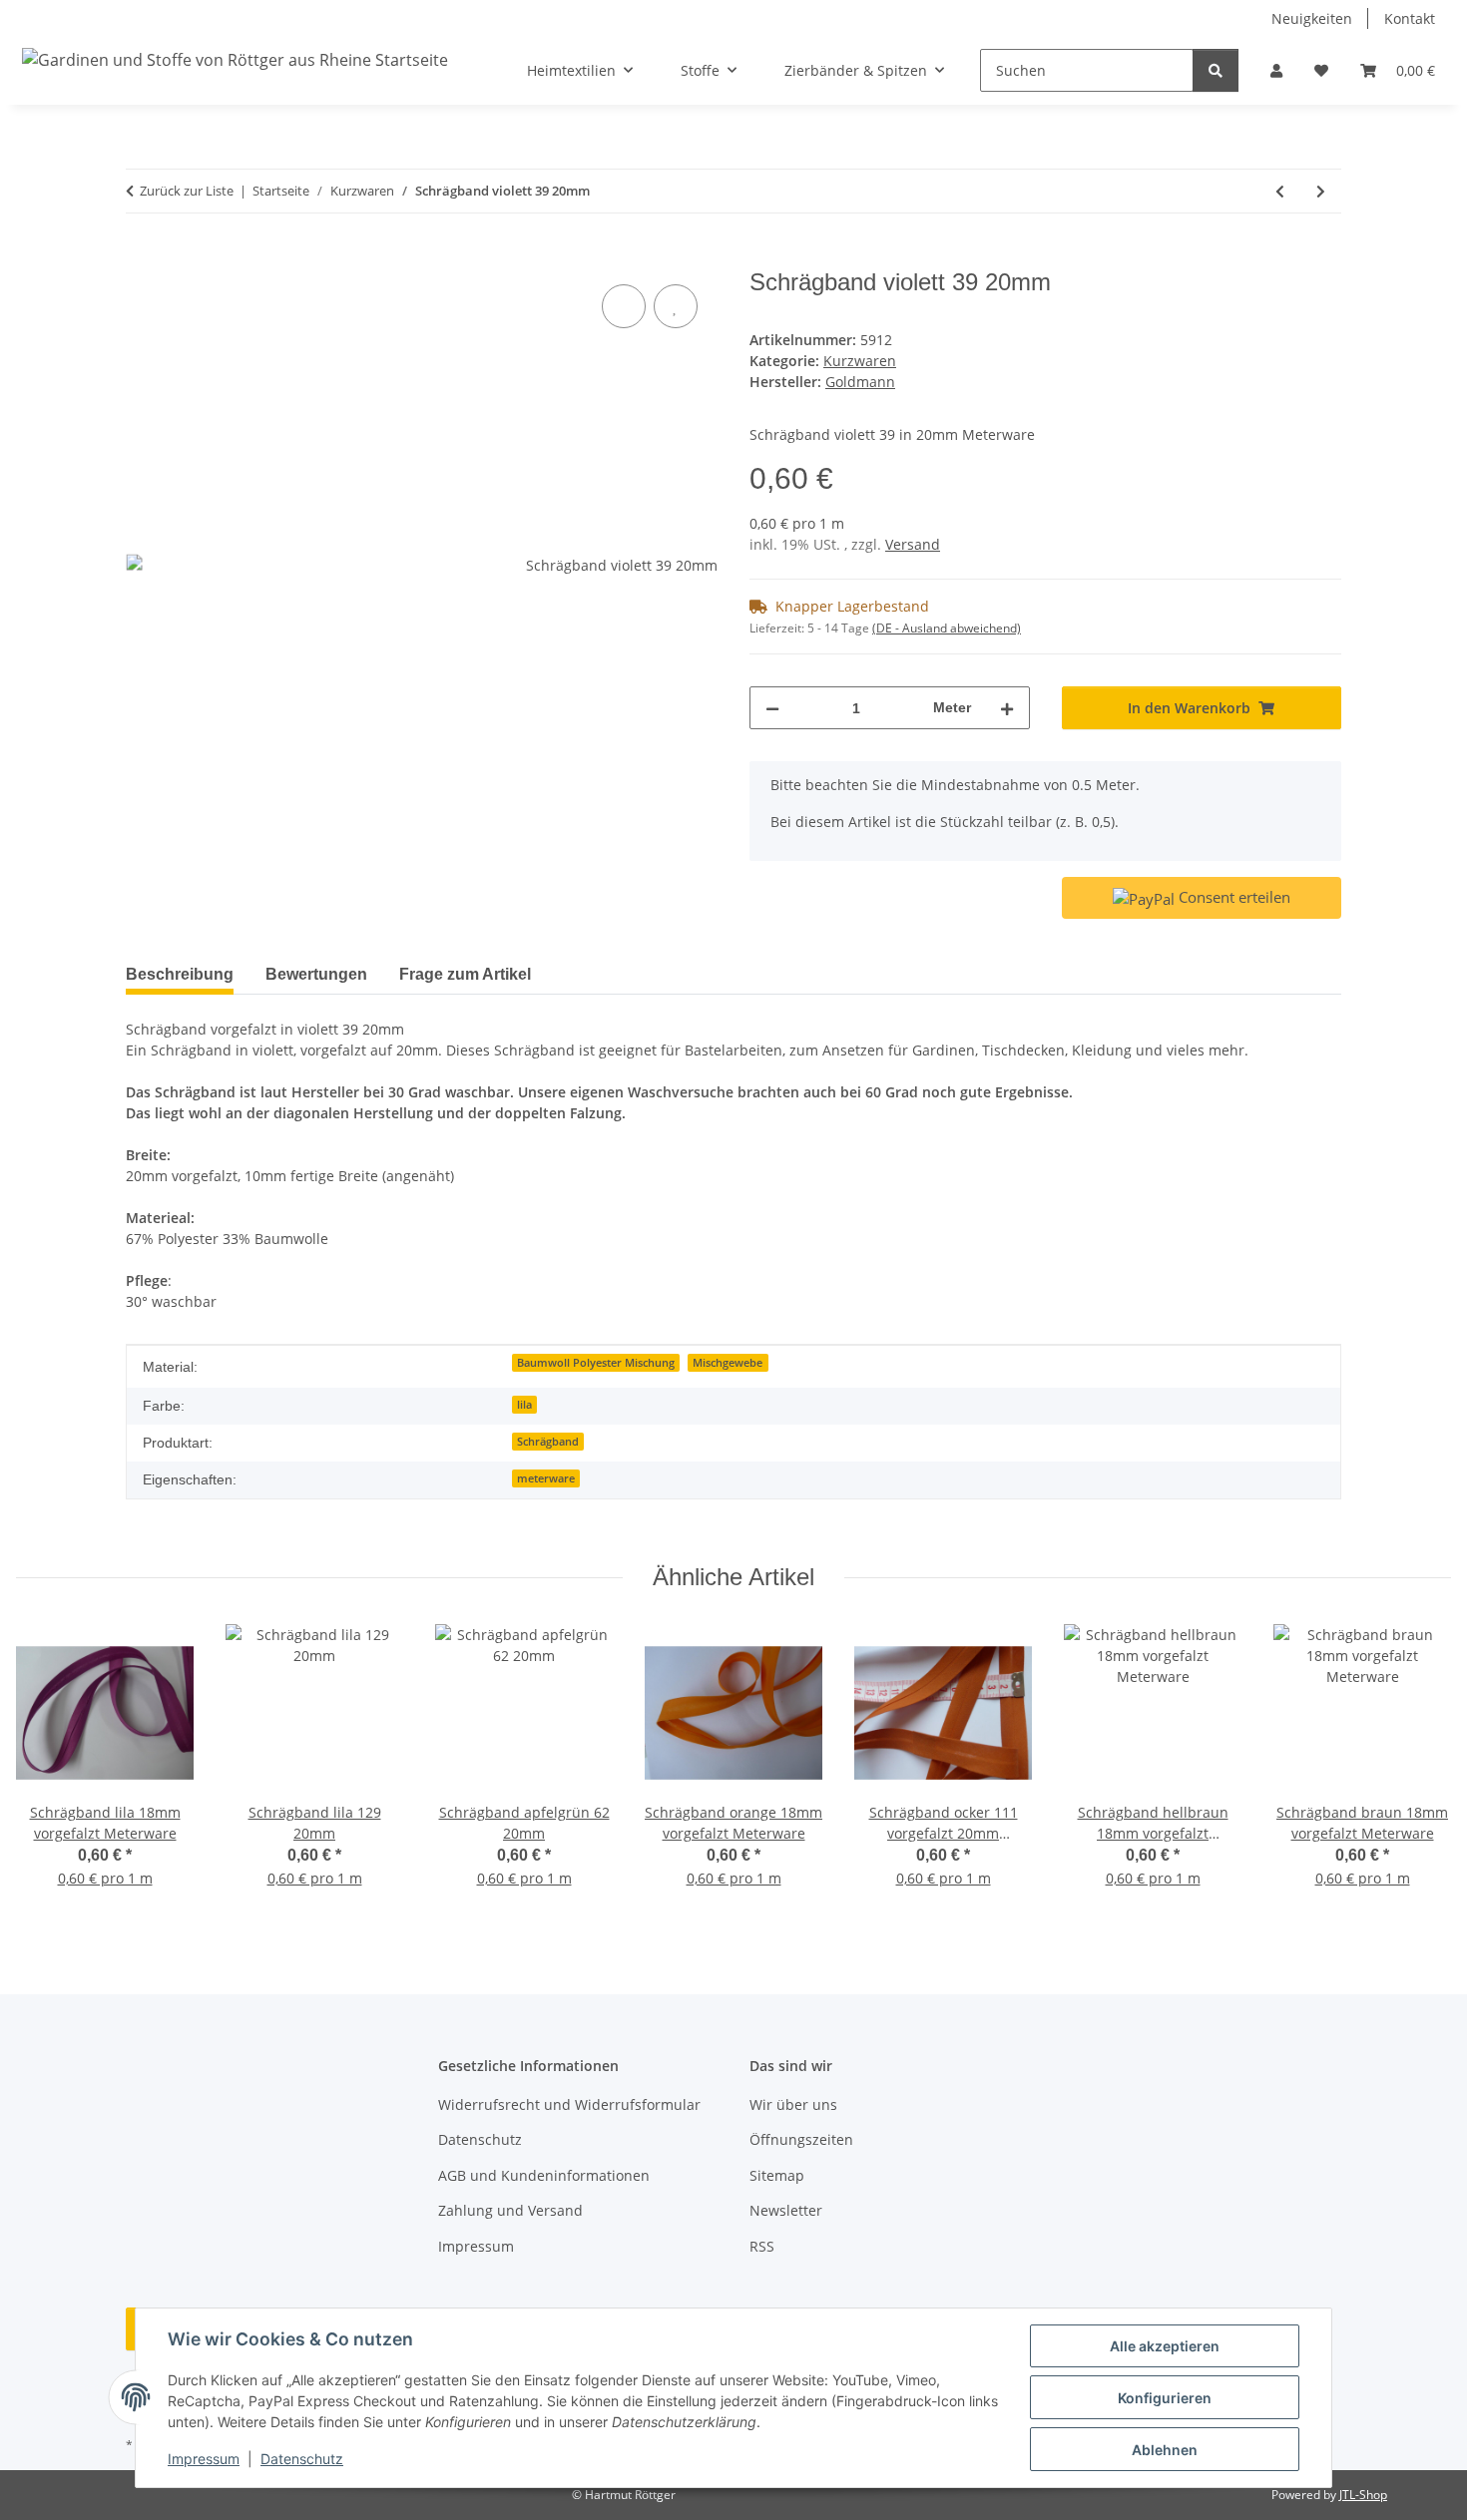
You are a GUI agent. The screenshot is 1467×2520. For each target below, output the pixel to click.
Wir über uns (793, 2104)
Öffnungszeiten (801, 2139)
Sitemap (777, 2175)
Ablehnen (1165, 2450)
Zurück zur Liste (187, 191)
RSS (762, 2246)
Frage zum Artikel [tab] (465, 974)
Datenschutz (302, 2459)
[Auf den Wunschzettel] (676, 306)
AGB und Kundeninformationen (544, 2175)
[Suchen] (1216, 70)
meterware (546, 1478)
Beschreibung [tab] (180, 974)
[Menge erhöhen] (1007, 708)
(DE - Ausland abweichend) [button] (947, 628)
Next (1419, 1769)
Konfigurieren (1165, 2398)
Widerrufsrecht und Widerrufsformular (569, 2104)
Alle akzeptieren (1165, 2346)
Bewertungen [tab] (316, 974)
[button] (1276, 70)
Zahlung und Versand (510, 2210)
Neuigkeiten (1312, 18)
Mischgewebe (728, 1363)
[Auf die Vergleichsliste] (624, 306)
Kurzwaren (860, 361)
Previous (49, 1769)
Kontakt (1410, 18)
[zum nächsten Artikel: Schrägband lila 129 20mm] (1321, 191)
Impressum (204, 2459)
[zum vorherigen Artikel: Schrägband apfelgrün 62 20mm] (1280, 191)
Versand (913, 544)
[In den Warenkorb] (142, 257)
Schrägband (548, 1442)
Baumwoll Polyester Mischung (596, 1363)
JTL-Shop (1363, 2495)
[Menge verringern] (772, 708)
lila (524, 1405)
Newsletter (786, 2210)
